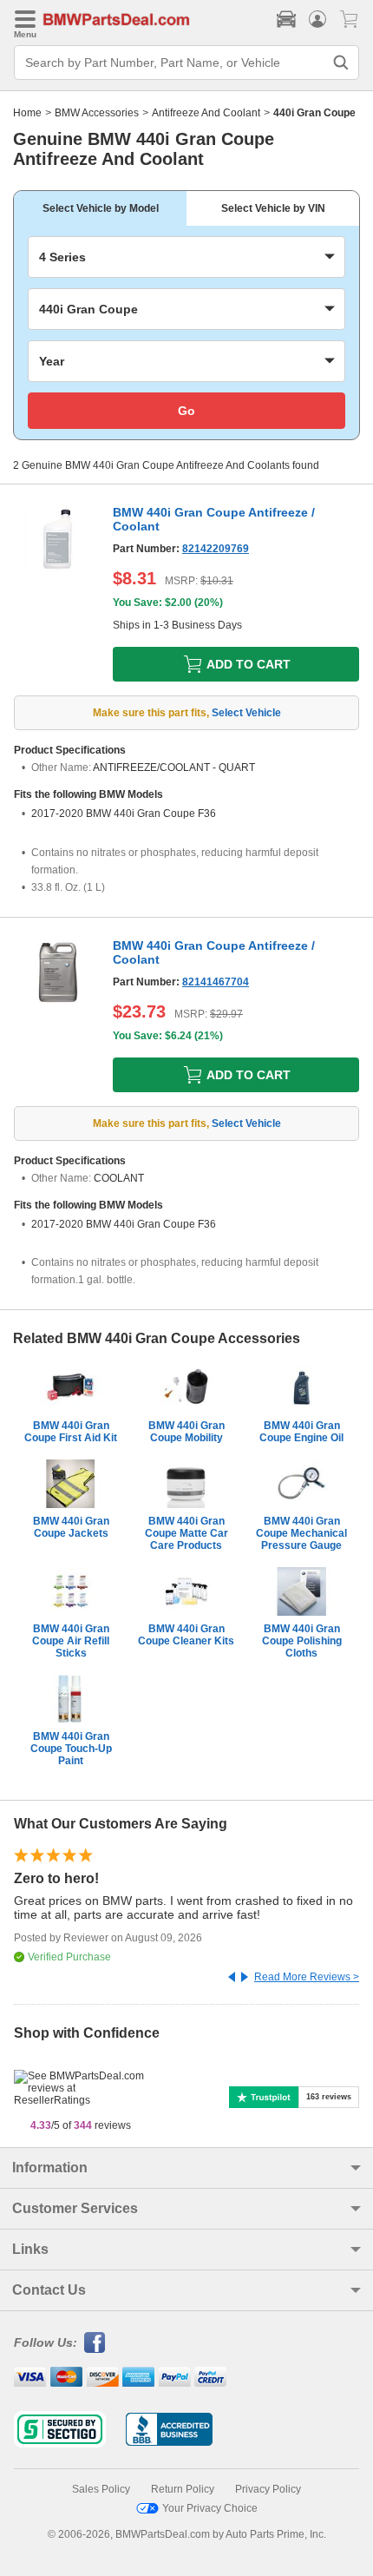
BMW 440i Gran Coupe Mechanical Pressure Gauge (301, 1533)
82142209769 (216, 549)
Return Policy (183, 2489)
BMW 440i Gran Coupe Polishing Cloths (302, 1641)
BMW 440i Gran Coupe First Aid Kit (71, 1432)
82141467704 (216, 982)
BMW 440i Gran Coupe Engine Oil (301, 1432)
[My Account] (317, 19)
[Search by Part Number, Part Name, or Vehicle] (341, 63)
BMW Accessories (97, 113)
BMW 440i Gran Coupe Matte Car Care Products (186, 1533)
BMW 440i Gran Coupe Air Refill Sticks (71, 1641)
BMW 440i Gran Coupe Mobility (186, 1432)
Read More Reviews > (307, 1977)
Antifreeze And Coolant (206, 113)
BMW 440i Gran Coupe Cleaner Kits (186, 1635)
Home (27, 113)
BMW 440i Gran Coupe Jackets (71, 1527)
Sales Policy (101, 2489)
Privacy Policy (268, 2489)
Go (186, 411)
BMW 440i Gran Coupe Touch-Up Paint (71, 1749)
